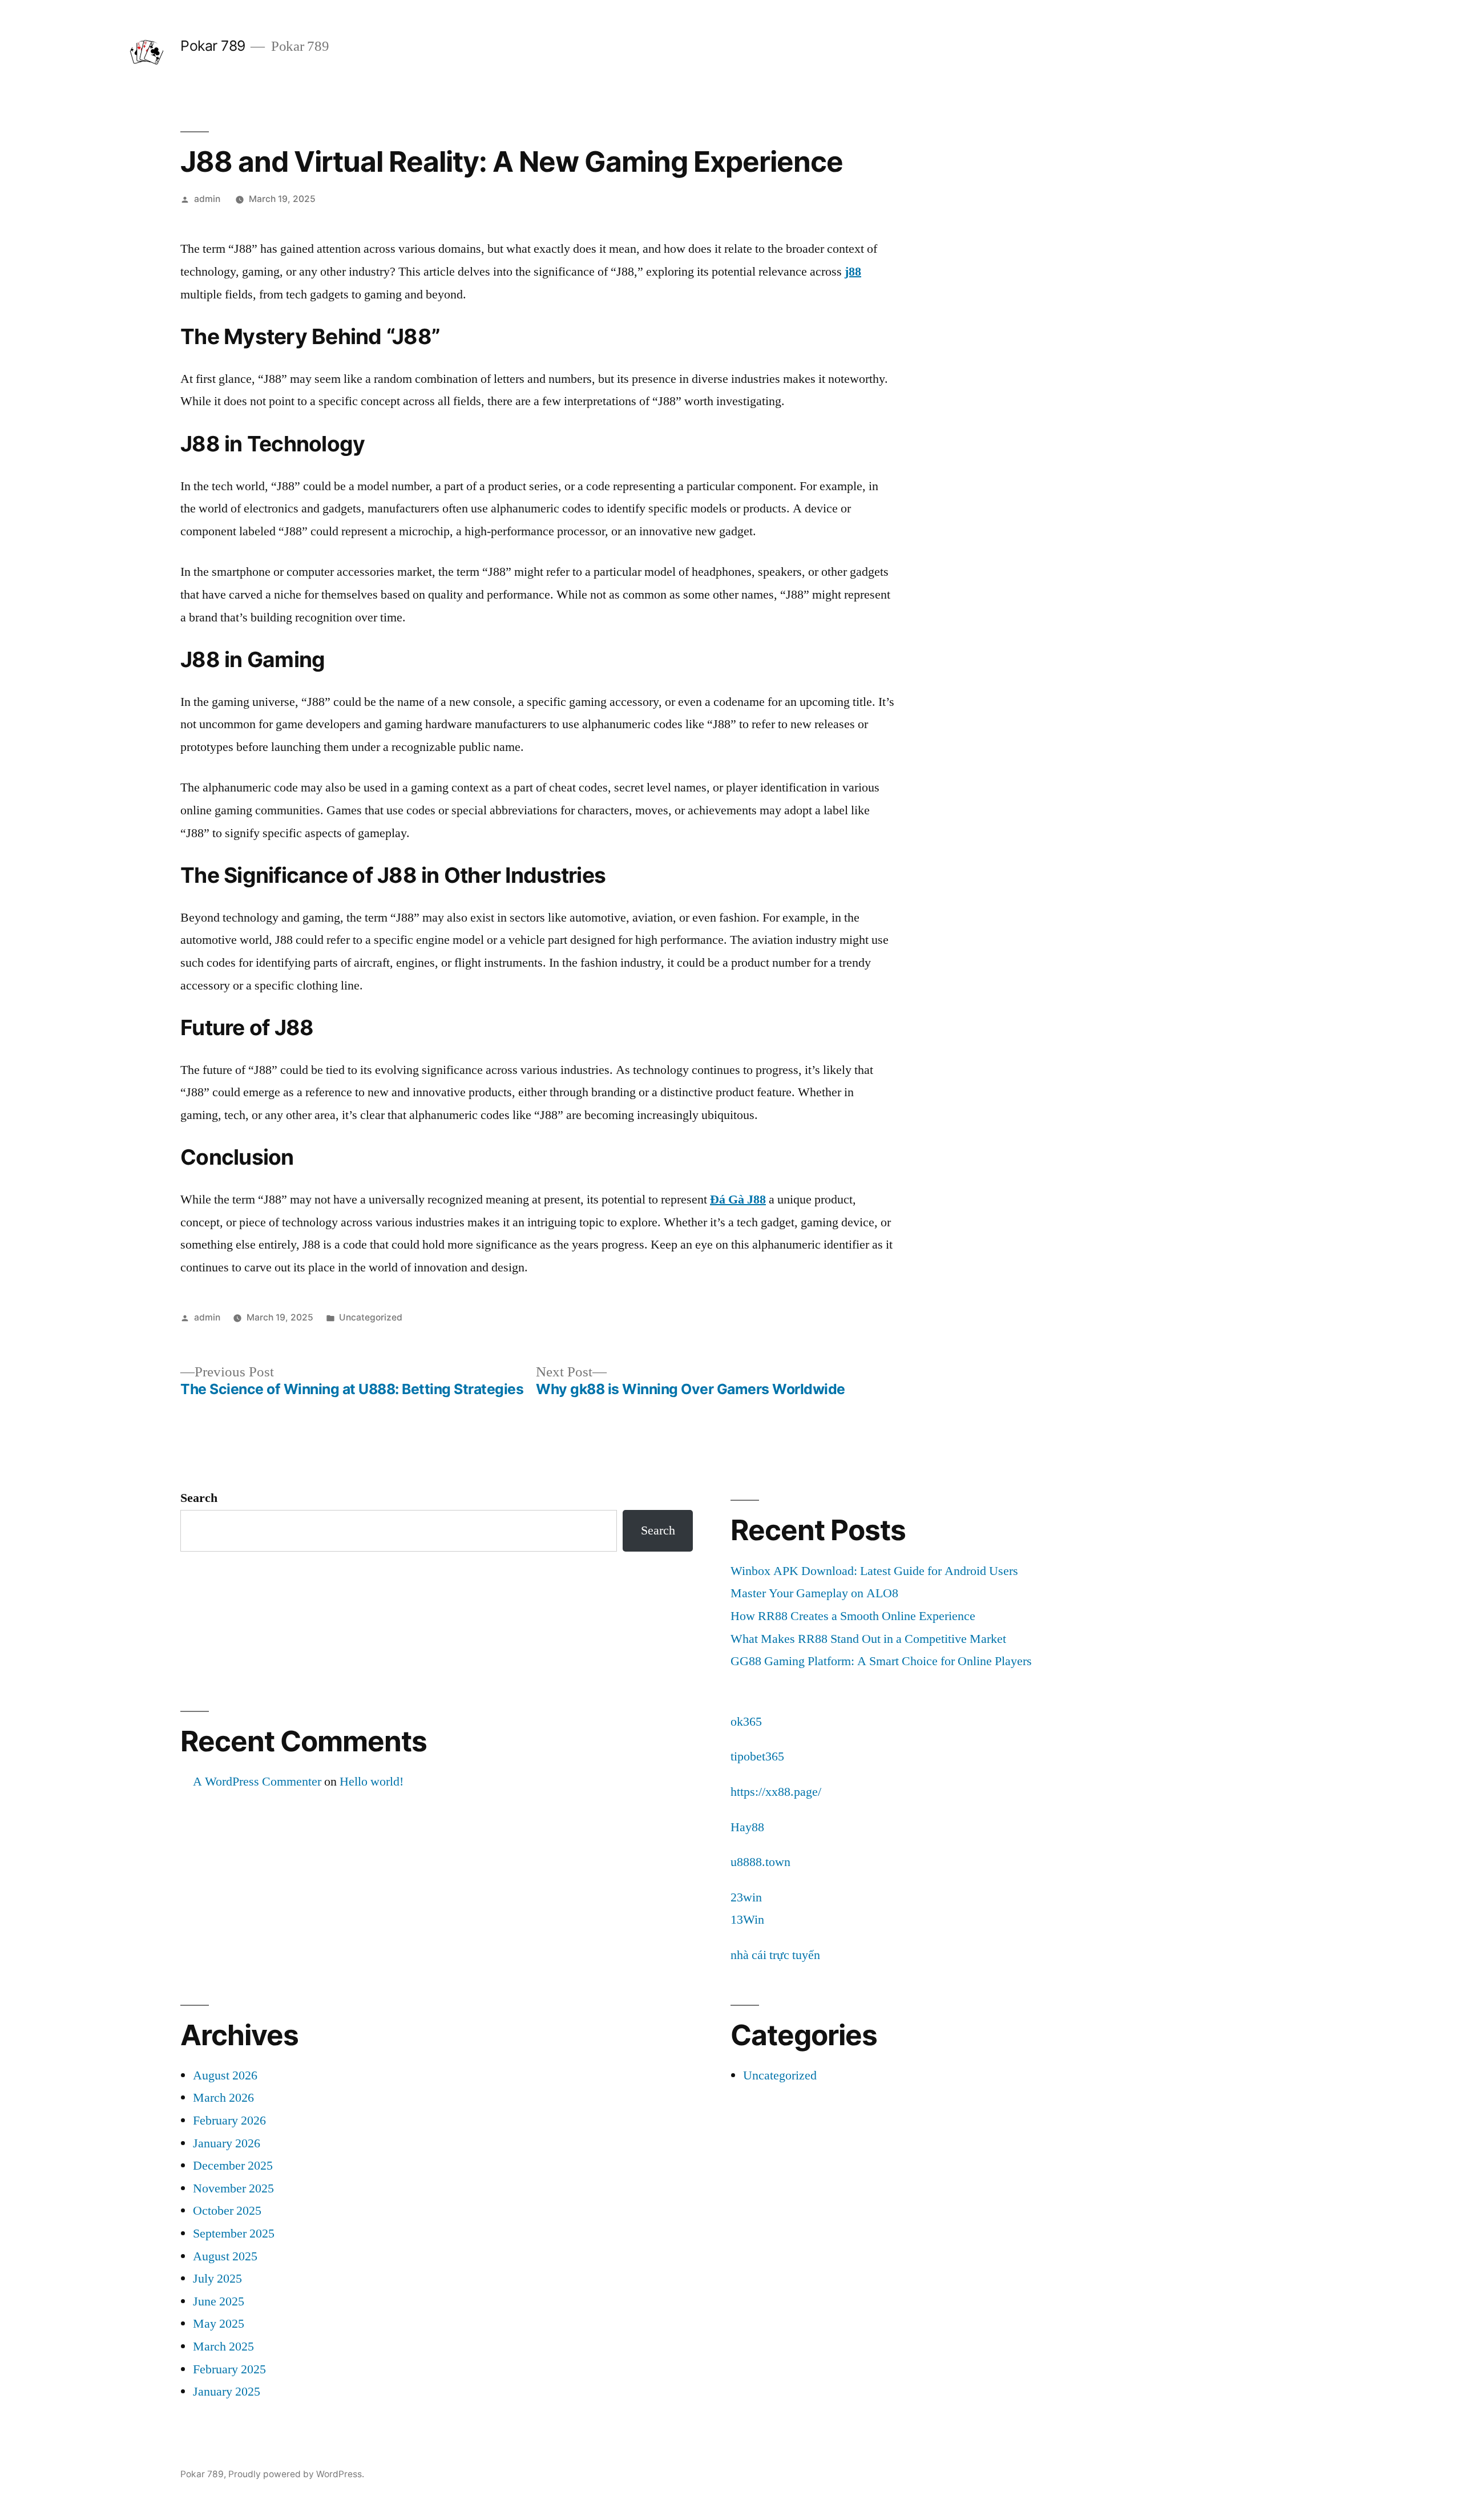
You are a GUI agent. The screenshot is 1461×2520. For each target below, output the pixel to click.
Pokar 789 (213, 46)
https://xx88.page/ (776, 1792)
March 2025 (223, 2347)
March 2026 (223, 2098)
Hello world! (372, 1782)
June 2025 (219, 2301)
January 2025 (227, 2392)
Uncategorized (371, 1317)
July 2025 (217, 2279)
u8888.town (760, 1862)
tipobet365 (757, 1756)
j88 (853, 272)
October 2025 (227, 2211)
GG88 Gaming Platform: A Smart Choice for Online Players (881, 1661)
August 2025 (225, 2256)
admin (207, 199)
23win (746, 1897)
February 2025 (229, 2369)
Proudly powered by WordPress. (296, 2474)
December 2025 (233, 2166)
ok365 (746, 1722)
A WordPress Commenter (257, 1782)
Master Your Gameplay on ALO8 (814, 1593)
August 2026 (225, 2075)
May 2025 (219, 2324)
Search (199, 1498)
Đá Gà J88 (738, 1200)
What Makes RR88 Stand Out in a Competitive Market (868, 1639)
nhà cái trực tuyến (775, 1955)
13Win (747, 1920)
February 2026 (229, 2121)
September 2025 (234, 2234)
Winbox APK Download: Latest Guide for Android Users (874, 1571)
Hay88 (747, 1827)
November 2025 (233, 2188)
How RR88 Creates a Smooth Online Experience (853, 1616)
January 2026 (227, 2143)
